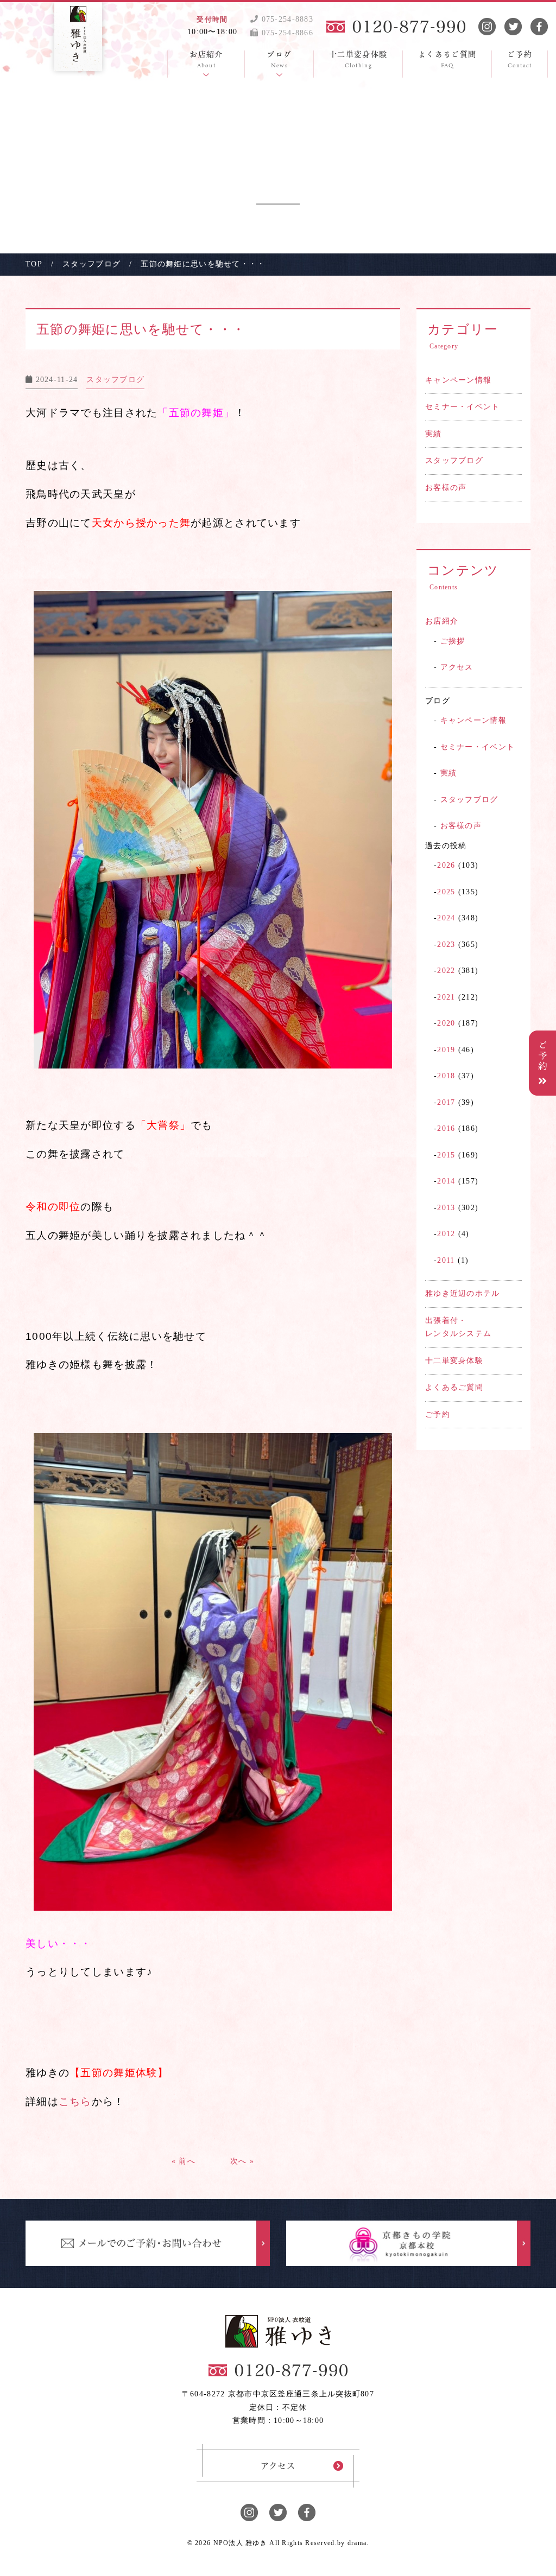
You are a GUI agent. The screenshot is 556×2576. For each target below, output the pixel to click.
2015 (446, 1155)
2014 (446, 1181)
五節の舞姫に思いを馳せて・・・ (148, 329)
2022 (446, 971)
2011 (446, 1260)
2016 (446, 1128)
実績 (434, 434)
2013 (446, 1208)
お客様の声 (446, 488)
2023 (446, 944)
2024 (446, 918)
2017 (446, 1102)
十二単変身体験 (454, 1361)
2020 (446, 1023)
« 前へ (184, 2161)
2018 (446, 1076)
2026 (446, 865)
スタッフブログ (454, 460)
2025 (446, 892)
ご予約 (438, 1414)
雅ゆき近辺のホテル (463, 1293)
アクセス (457, 667)
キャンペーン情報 (458, 380)
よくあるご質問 (454, 1387)
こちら (75, 2101)
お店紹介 (442, 621)
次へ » (242, 2161)
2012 (446, 1234)
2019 (446, 1050)
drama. (358, 2543)
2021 (446, 997)
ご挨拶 (453, 641)
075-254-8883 (286, 19)
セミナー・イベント (463, 407)
